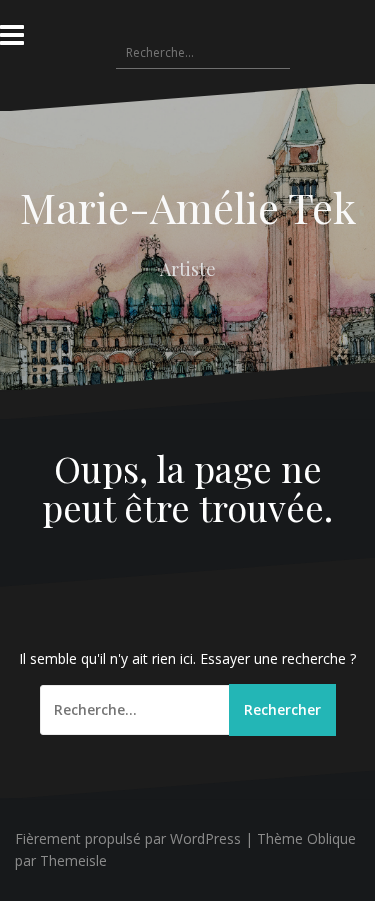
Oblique (331, 838)
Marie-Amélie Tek (188, 207)
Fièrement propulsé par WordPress (128, 838)
